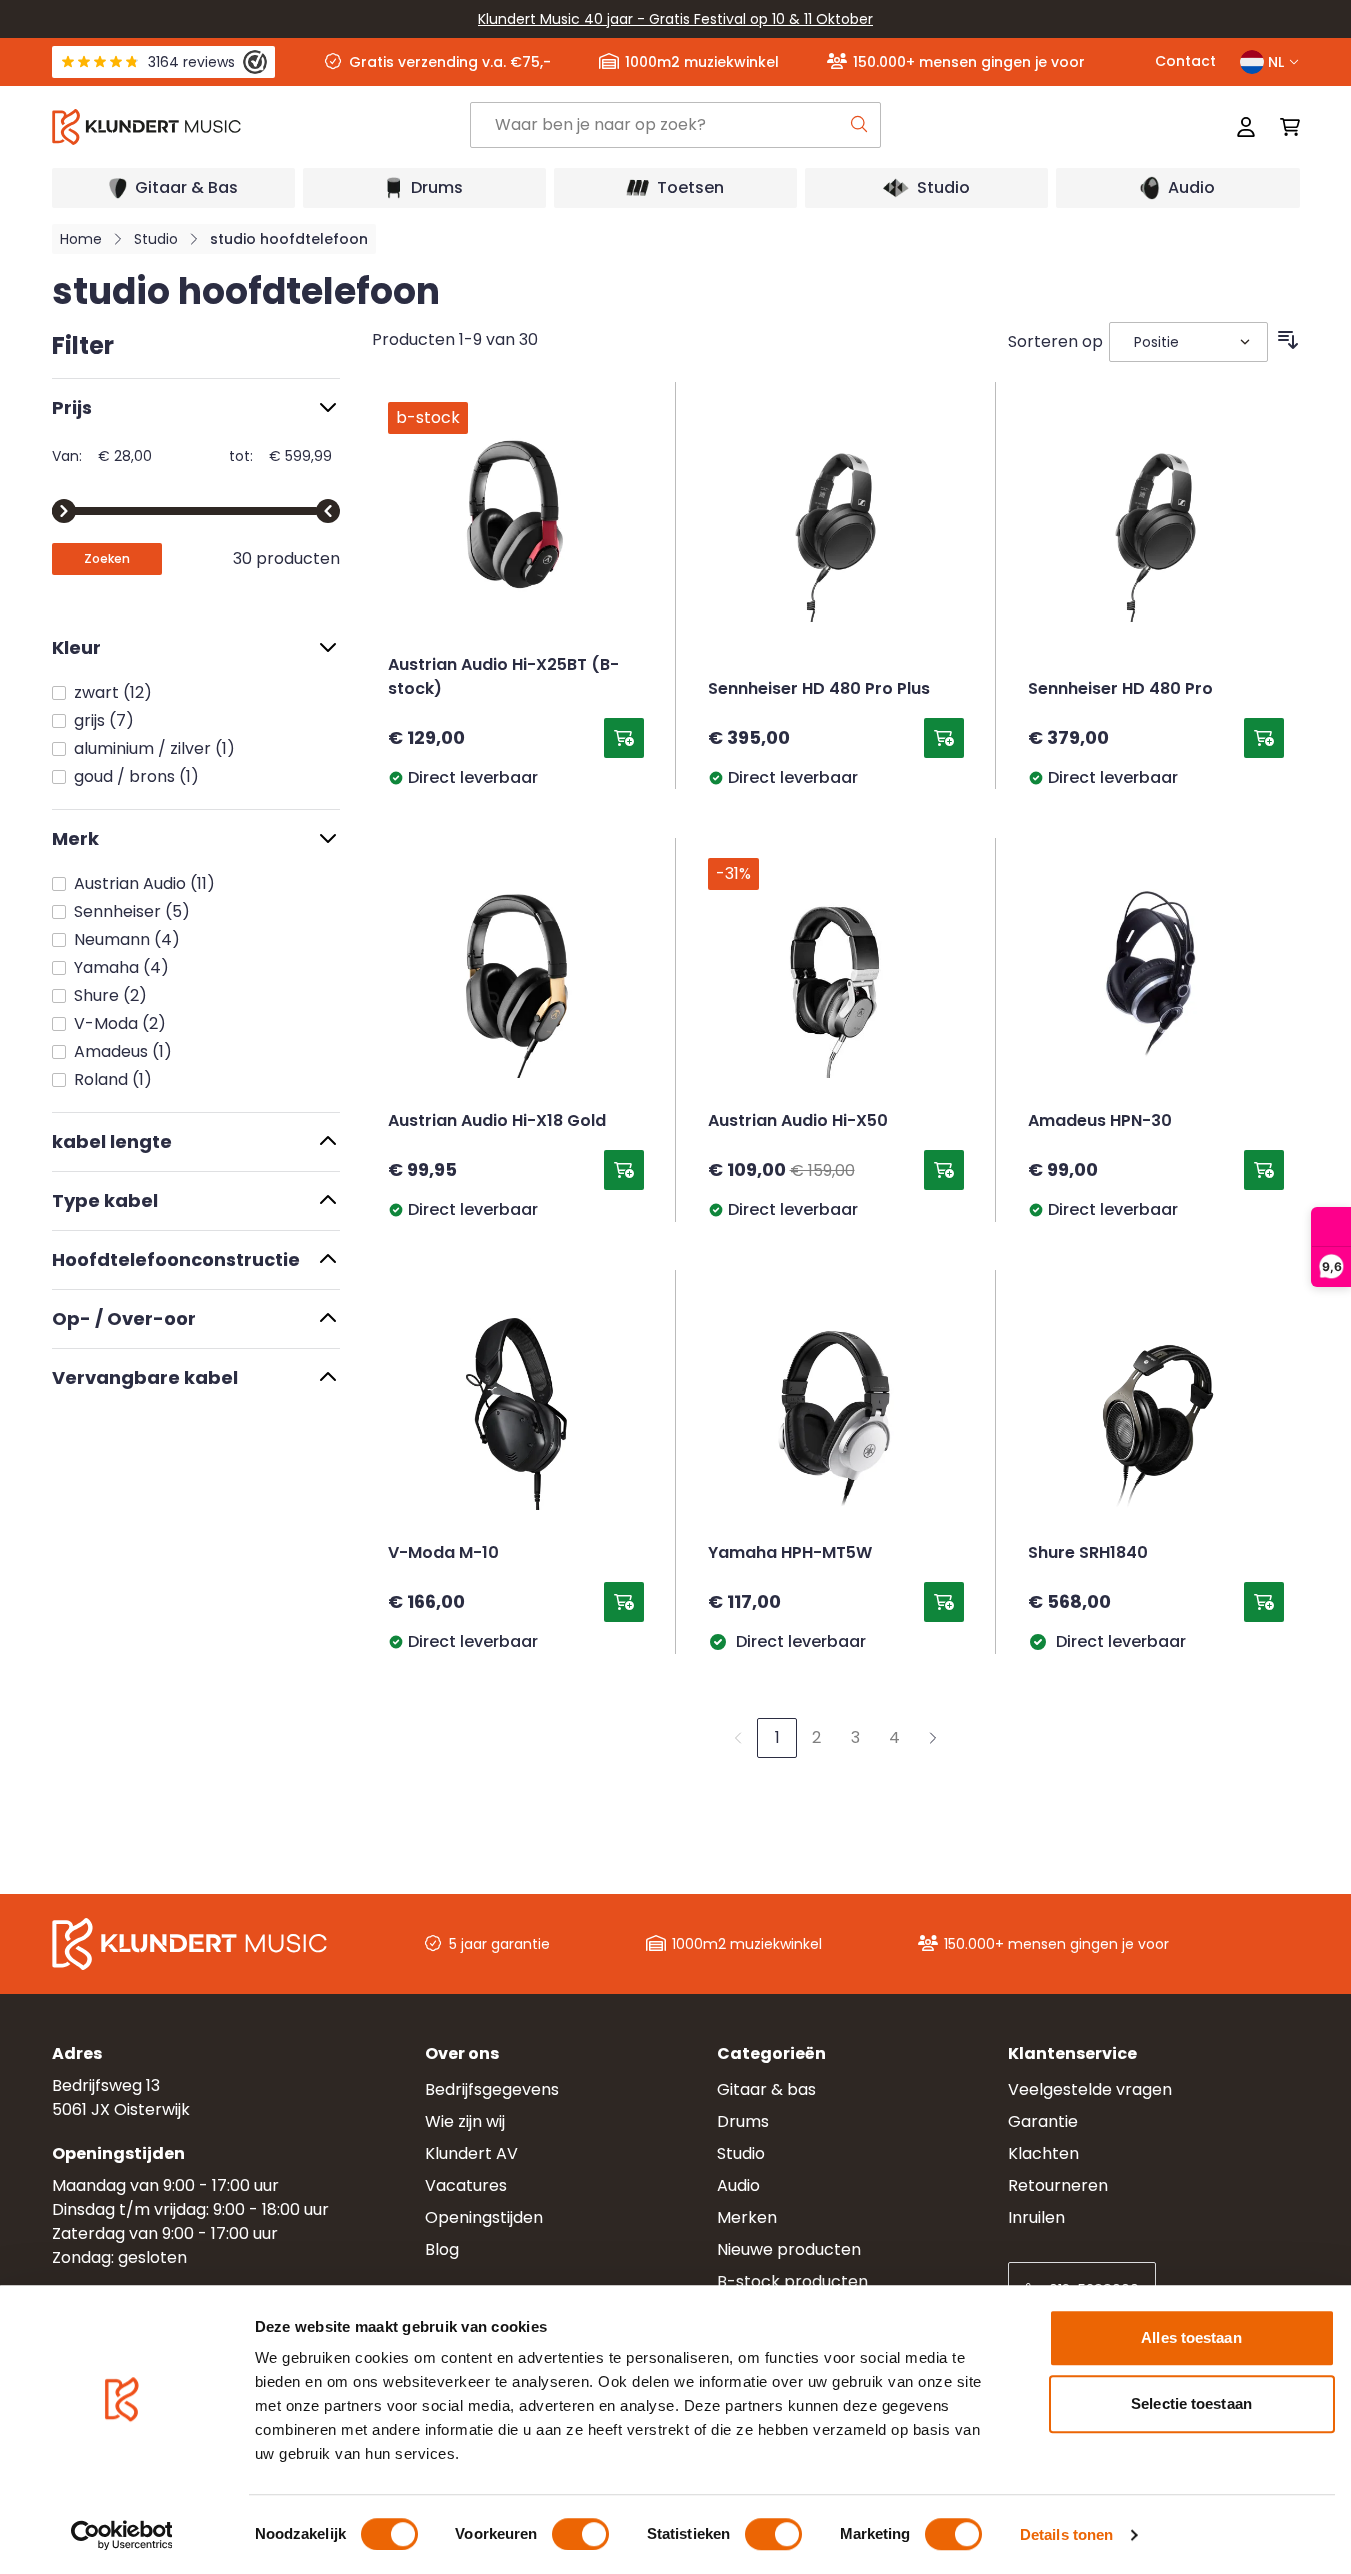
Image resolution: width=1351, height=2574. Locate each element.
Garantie (1043, 2121)
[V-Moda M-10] (516, 1414)
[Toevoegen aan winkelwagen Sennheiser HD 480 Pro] (1264, 738)
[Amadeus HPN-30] (1156, 982)
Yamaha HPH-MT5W (790, 1554)
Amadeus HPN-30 (1100, 1122)
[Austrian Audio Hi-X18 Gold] (516, 982)
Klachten (1043, 2153)
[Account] (1246, 127)
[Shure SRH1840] (1156, 1414)
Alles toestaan (1191, 2337)
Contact (1185, 61)
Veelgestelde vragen (1090, 2089)
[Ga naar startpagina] (260, 127)
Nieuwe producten (789, 2249)
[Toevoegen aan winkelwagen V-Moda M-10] (624, 1602)
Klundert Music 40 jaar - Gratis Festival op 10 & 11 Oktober (675, 19)
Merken (747, 2217)
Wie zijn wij (465, 2121)
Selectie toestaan (1191, 2403)
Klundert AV (471, 2153)
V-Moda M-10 (443, 1554)
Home (81, 239)
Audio (738, 2185)
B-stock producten (792, 2281)
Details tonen (1066, 2534)
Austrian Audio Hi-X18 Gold (497, 1122)
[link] (738, 1738)
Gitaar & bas (766, 2089)
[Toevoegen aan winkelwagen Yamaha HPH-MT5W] (944, 1602)
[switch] (580, 2534)
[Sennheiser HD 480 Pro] (1156, 526)
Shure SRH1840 (1088, 1554)
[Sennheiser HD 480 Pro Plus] (836, 526)
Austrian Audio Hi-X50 (798, 1122)
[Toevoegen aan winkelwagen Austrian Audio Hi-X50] (944, 1170)
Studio (156, 239)
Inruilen (1036, 2217)
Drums (743, 2121)
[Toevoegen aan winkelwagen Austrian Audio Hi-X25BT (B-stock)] (624, 738)
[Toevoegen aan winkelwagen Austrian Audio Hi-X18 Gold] (624, 1170)
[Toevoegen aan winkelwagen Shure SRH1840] (1264, 1602)
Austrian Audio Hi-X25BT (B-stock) (503, 678)
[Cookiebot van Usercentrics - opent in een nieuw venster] (121, 2535)
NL (1276, 62)
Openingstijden (484, 2217)
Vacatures (466, 2185)
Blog (442, 2249)
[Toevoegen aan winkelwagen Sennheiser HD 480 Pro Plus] (944, 738)
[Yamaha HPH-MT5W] (836, 1414)
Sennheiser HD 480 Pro (1120, 690)
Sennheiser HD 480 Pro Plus (819, 690)
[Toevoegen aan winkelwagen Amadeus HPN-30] (1264, 1170)
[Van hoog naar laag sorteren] (1288, 340)
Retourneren (1058, 2185)
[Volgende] (933, 1738)
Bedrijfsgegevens (492, 2089)
